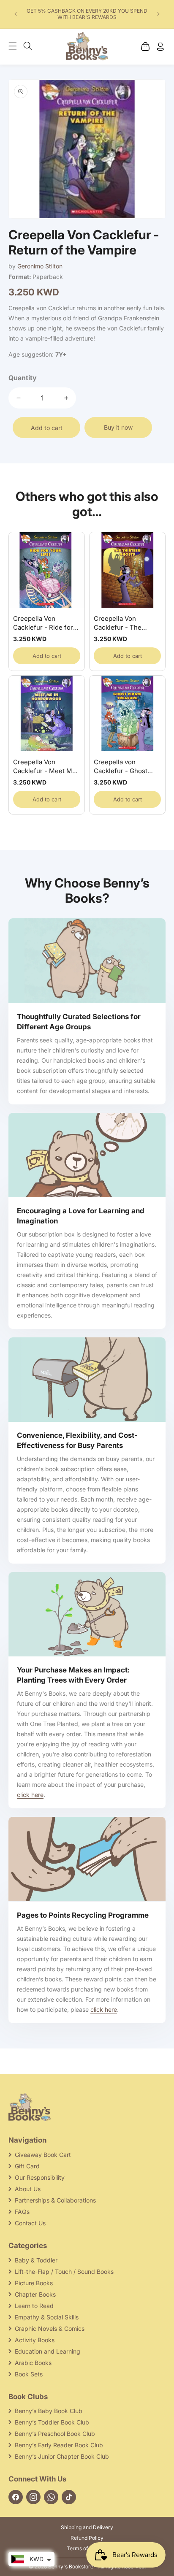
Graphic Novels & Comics (50, 2328)
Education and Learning (48, 2351)
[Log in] (160, 46)
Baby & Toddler (36, 2260)
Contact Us (30, 2223)
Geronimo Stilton (40, 266)
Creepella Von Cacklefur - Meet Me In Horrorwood (45, 767)
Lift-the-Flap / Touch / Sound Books (64, 2272)
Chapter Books (35, 2294)
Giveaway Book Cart (43, 2155)
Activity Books (35, 2340)
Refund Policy (87, 2538)
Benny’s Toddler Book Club (52, 2422)
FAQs (22, 2212)
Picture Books (34, 2283)
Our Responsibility (40, 2177)
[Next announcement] (158, 14)
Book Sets (29, 2374)
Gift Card (27, 2166)
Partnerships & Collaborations (55, 2200)
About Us (28, 2189)
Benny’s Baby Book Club (49, 2411)
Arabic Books (33, 2363)
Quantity (23, 378)
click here (30, 1795)
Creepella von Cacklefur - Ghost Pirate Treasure (121, 767)
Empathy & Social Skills (47, 2317)
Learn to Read (34, 2306)
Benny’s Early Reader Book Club (59, 2445)
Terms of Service (87, 2548)
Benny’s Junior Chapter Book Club (62, 2456)
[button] (17, 46)
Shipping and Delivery (87, 2527)
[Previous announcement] (16, 14)
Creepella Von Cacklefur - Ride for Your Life (43, 623)
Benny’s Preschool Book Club (55, 2434)
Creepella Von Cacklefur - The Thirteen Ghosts (118, 623)
